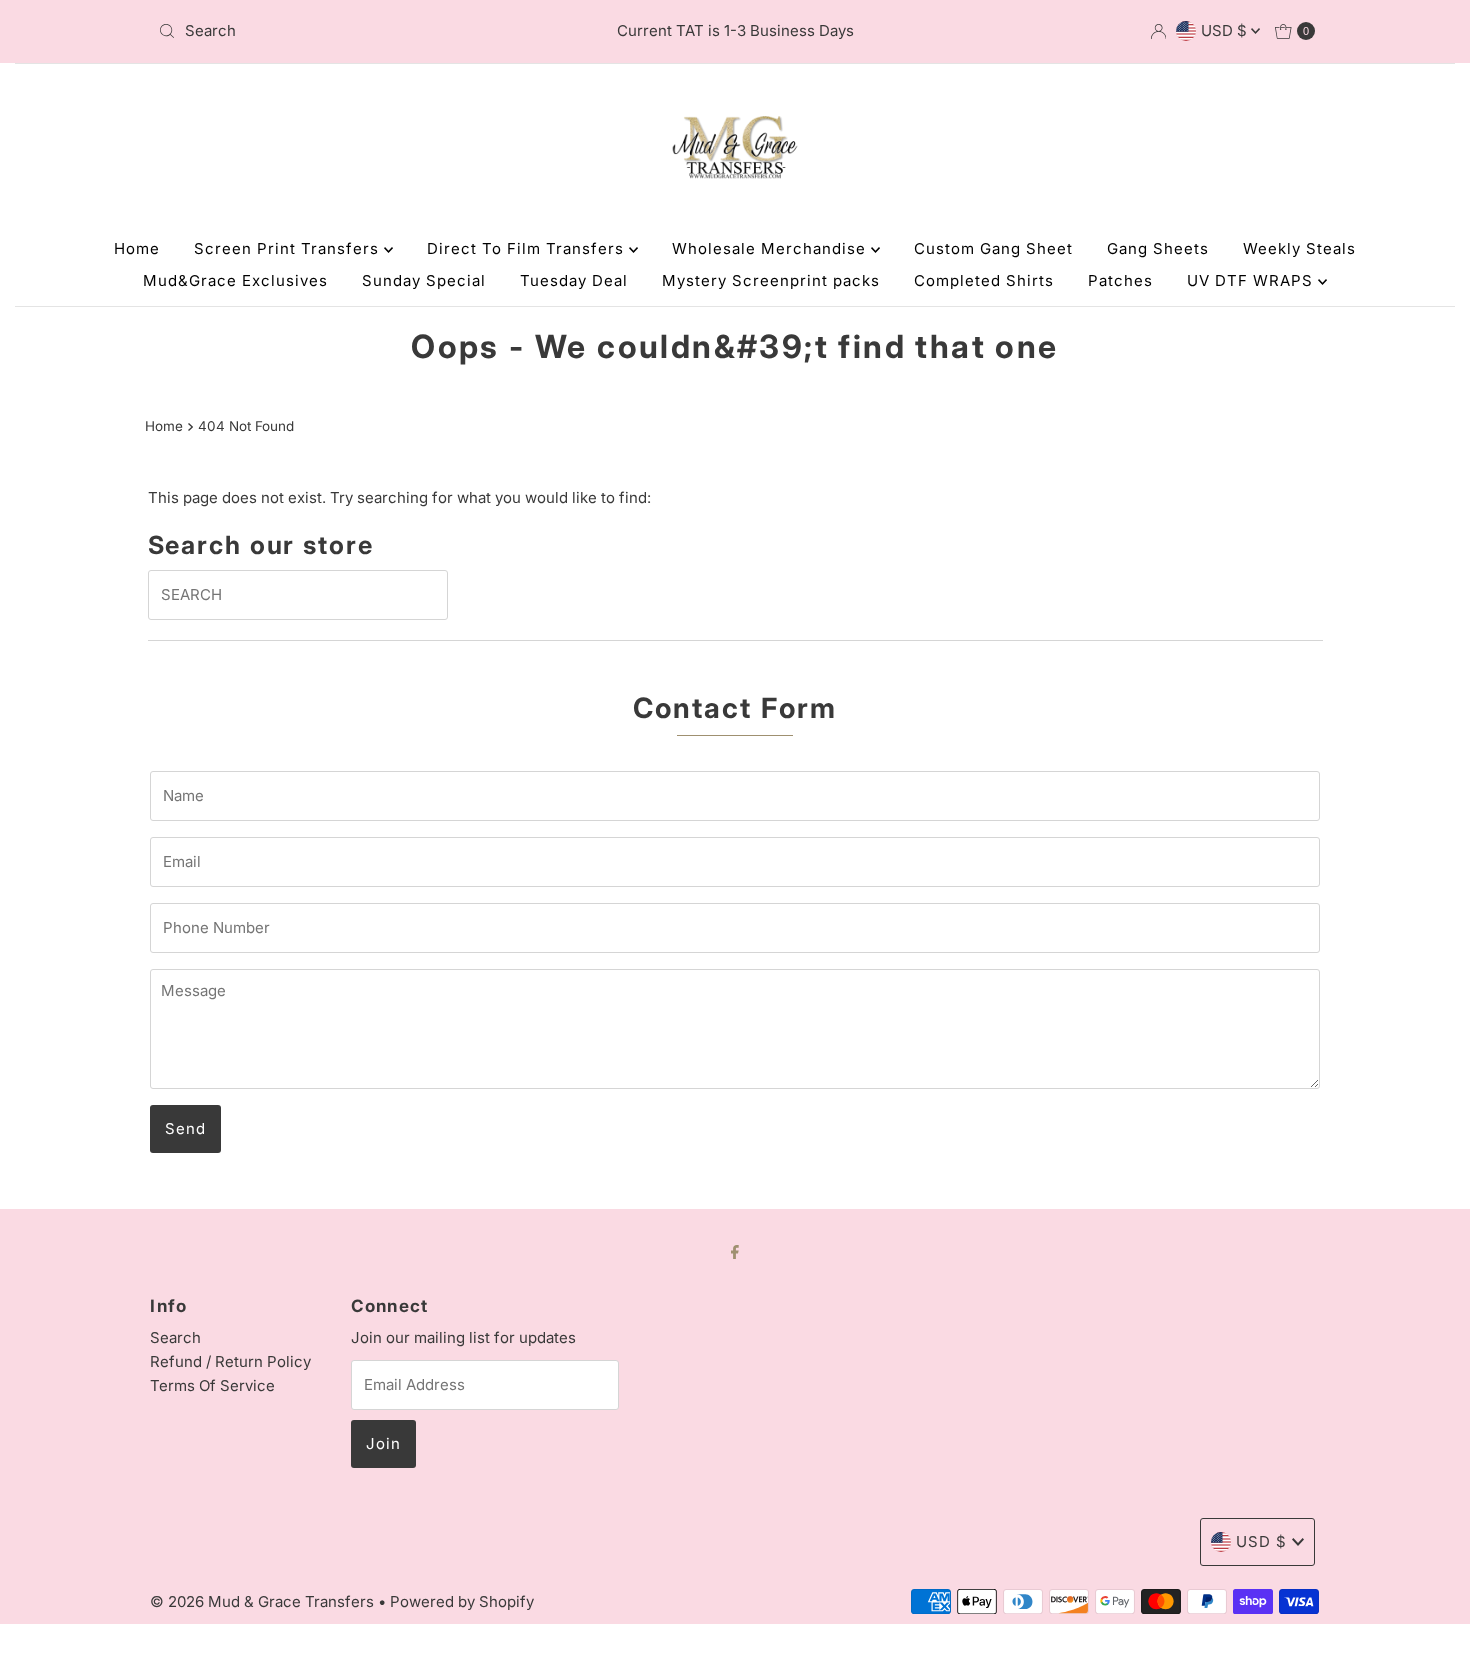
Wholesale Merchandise (771, 248)
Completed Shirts (984, 280)
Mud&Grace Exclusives (235, 280)
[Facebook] (735, 1251)
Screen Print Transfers (289, 248)
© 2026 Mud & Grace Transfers (264, 1601)
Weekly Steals (1299, 248)
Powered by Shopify (462, 1601)
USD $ (1226, 30)
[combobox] (339, 31)
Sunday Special (424, 280)
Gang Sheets (1158, 248)
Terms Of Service (212, 1385)
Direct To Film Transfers (528, 248)
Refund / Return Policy (230, 1361)
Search (175, 1337)
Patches (1120, 280)
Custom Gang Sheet (993, 248)
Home (137, 248)
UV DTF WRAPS (1252, 280)
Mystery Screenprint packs (771, 280)
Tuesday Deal (574, 280)
